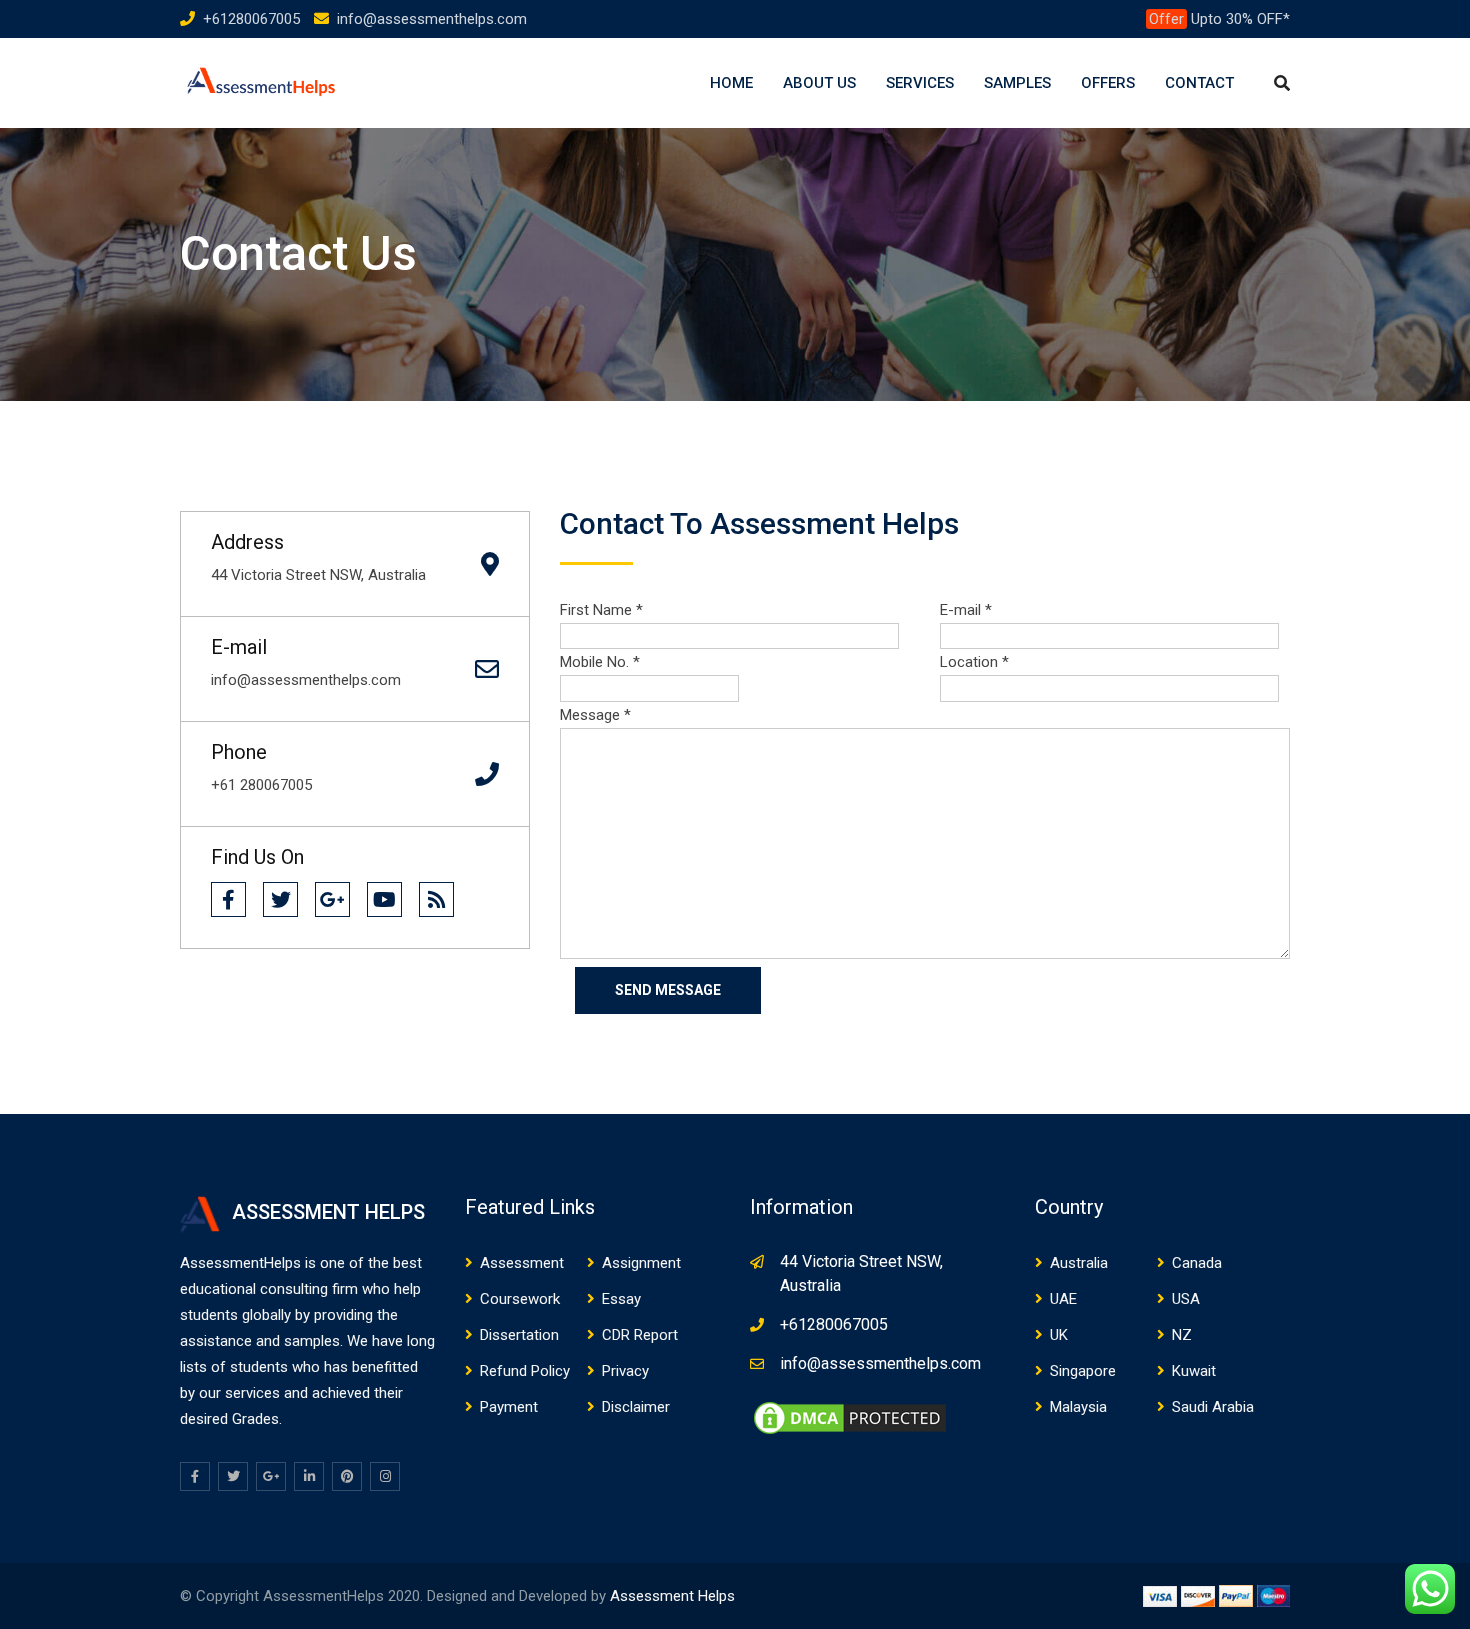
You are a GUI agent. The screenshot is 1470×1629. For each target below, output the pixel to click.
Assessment (522, 1263)
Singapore (1083, 1371)
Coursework (520, 1299)
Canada (1197, 1263)
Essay (621, 1299)
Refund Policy (525, 1371)
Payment (509, 1407)
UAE (1063, 1299)
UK (1059, 1335)
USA (1186, 1299)
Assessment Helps (672, 1596)
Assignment (641, 1263)
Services (920, 83)
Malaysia (1078, 1407)
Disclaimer (636, 1407)
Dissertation (519, 1335)
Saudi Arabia (1213, 1407)
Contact (1199, 83)
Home (731, 83)
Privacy (625, 1371)
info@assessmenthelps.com (432, 19)
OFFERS (1108, 83)
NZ (1182, 1335)
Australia (1079, 1263)
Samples (1017, 83)
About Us (819, 83)
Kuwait (1194, 1371)
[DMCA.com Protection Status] (850, 1417)
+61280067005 (251, 19)
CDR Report (640, 1335)
